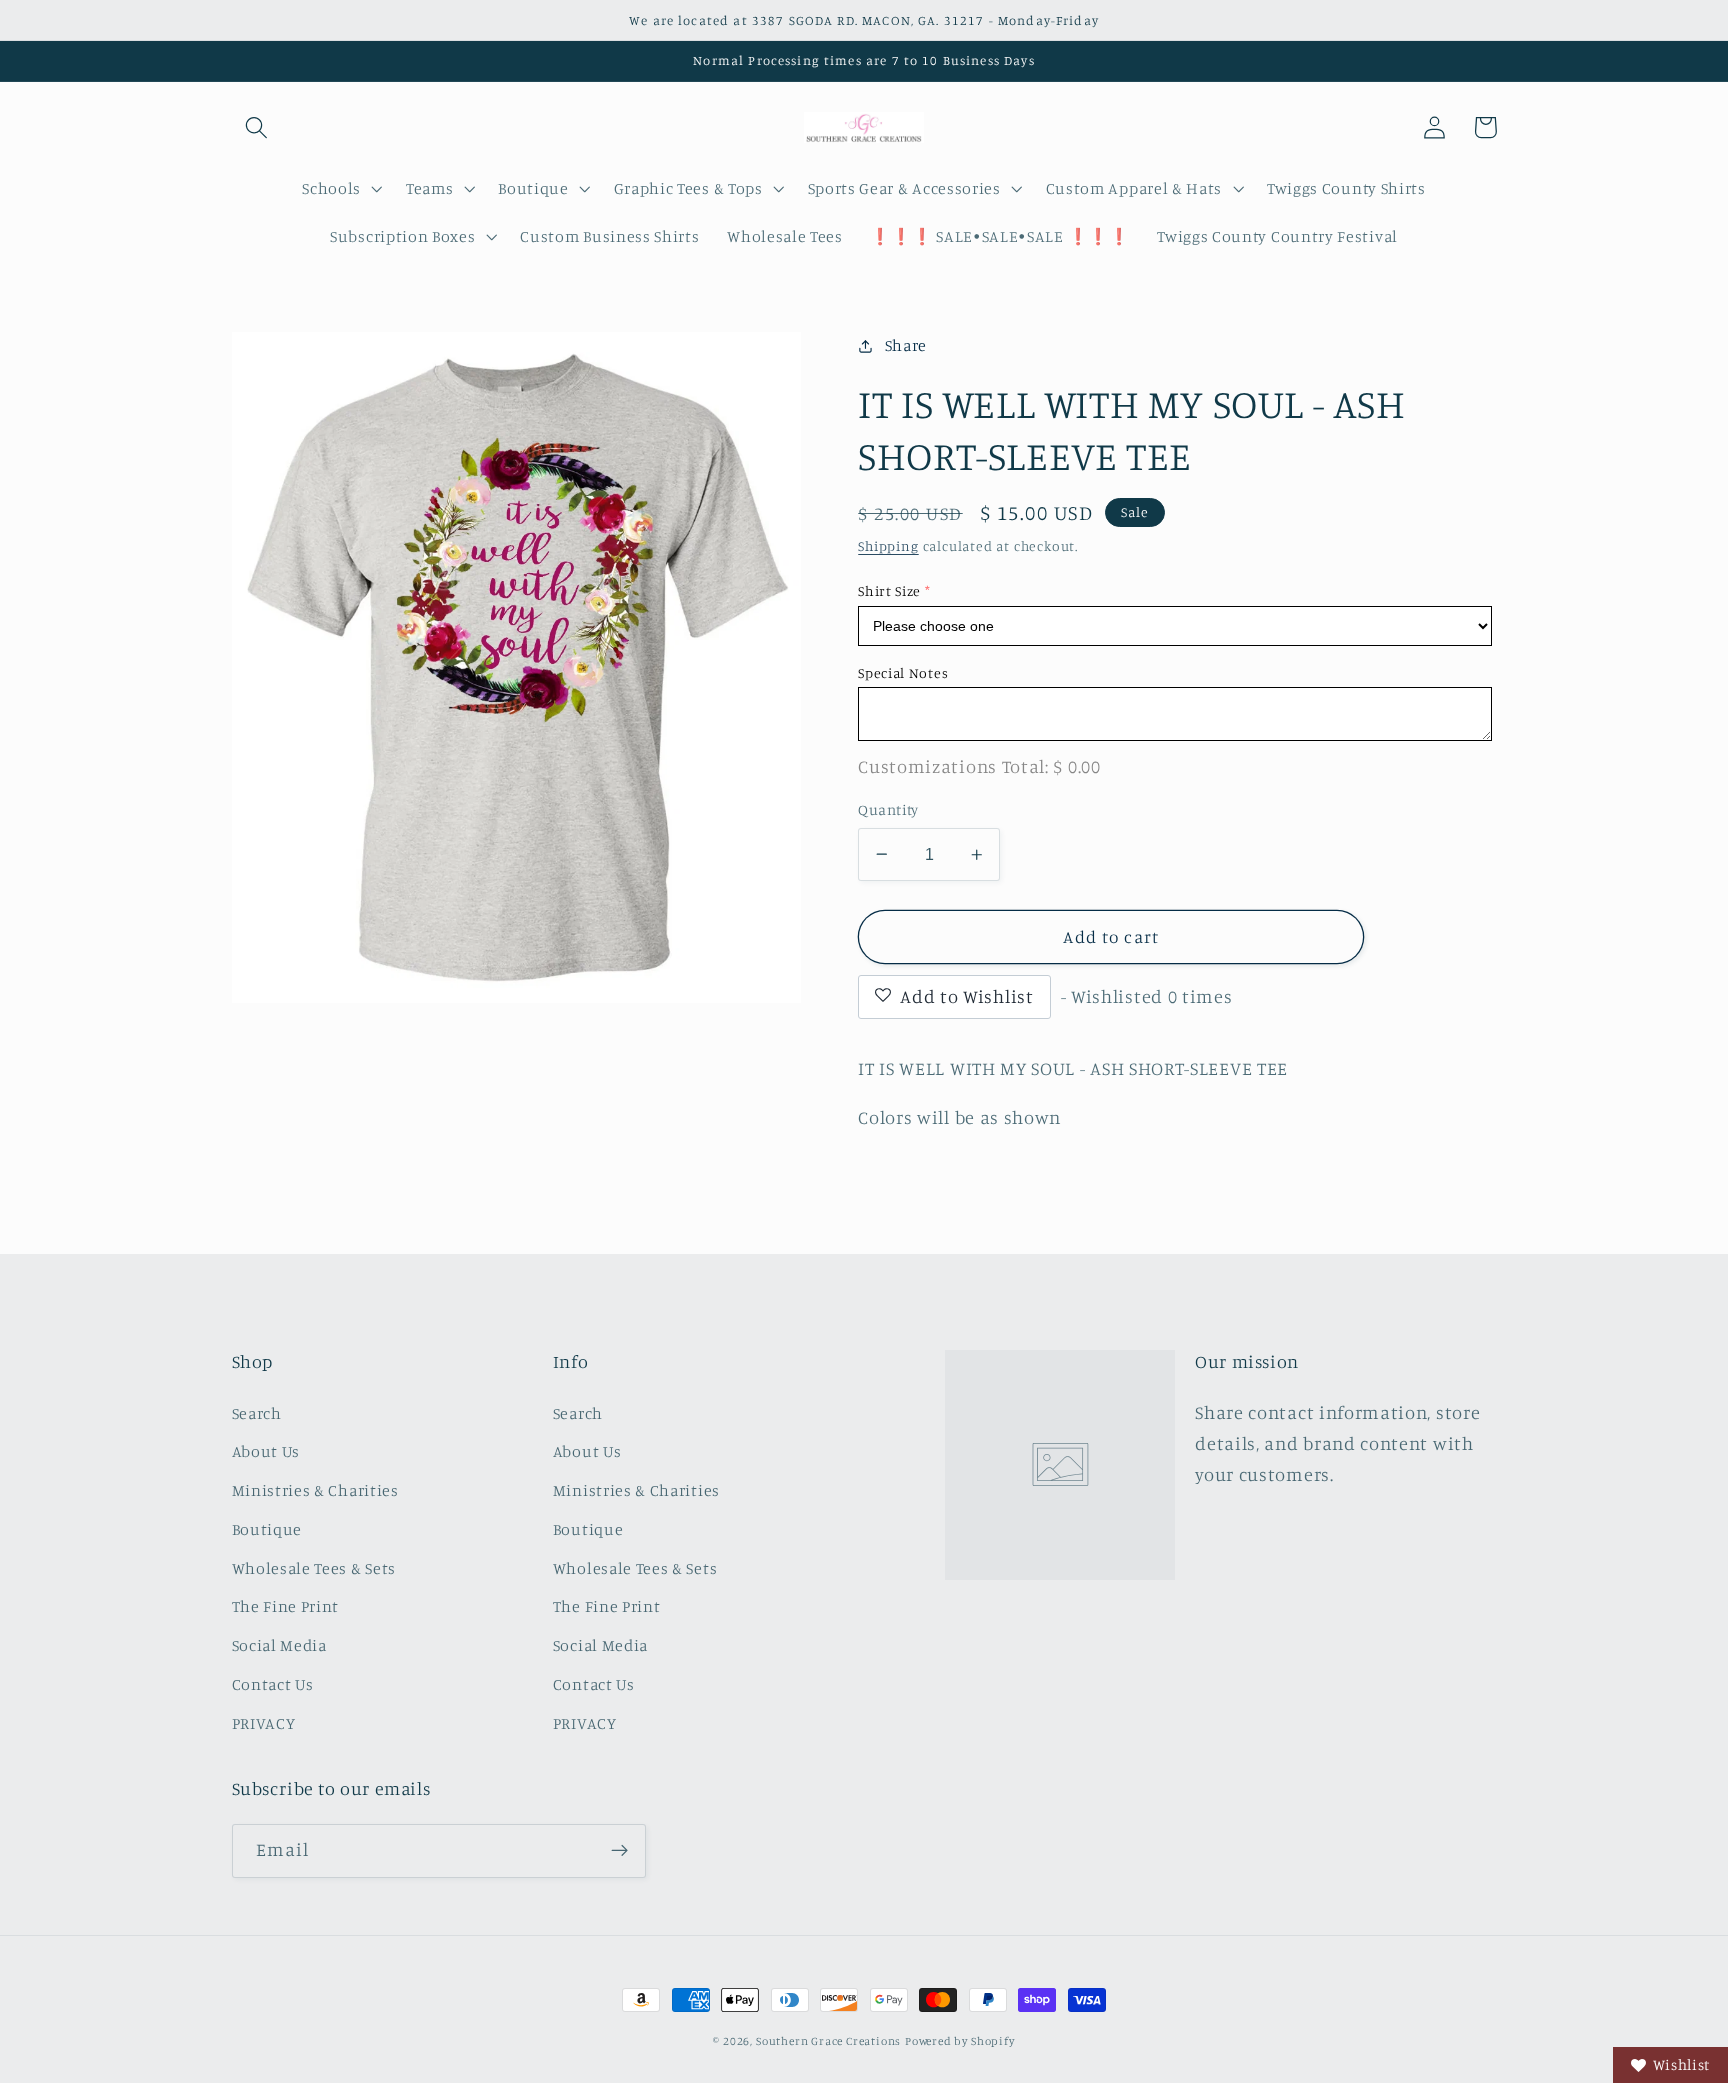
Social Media (279, 1645)
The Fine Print (286, 1606)
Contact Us (273, 1684)
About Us (266, 1451)
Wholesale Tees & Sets (314, 1568)
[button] (257, 127)
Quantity (888, 809)
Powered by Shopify (960, 2041)
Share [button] (906, 345)
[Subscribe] (619, 1851)
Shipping (888, 545)
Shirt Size (889, 590)
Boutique (267, 1529)
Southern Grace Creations (828, 2041)
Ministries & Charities (315, 1490)
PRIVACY (264, 1723)
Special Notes (903, 672)
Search (257, 1413)
